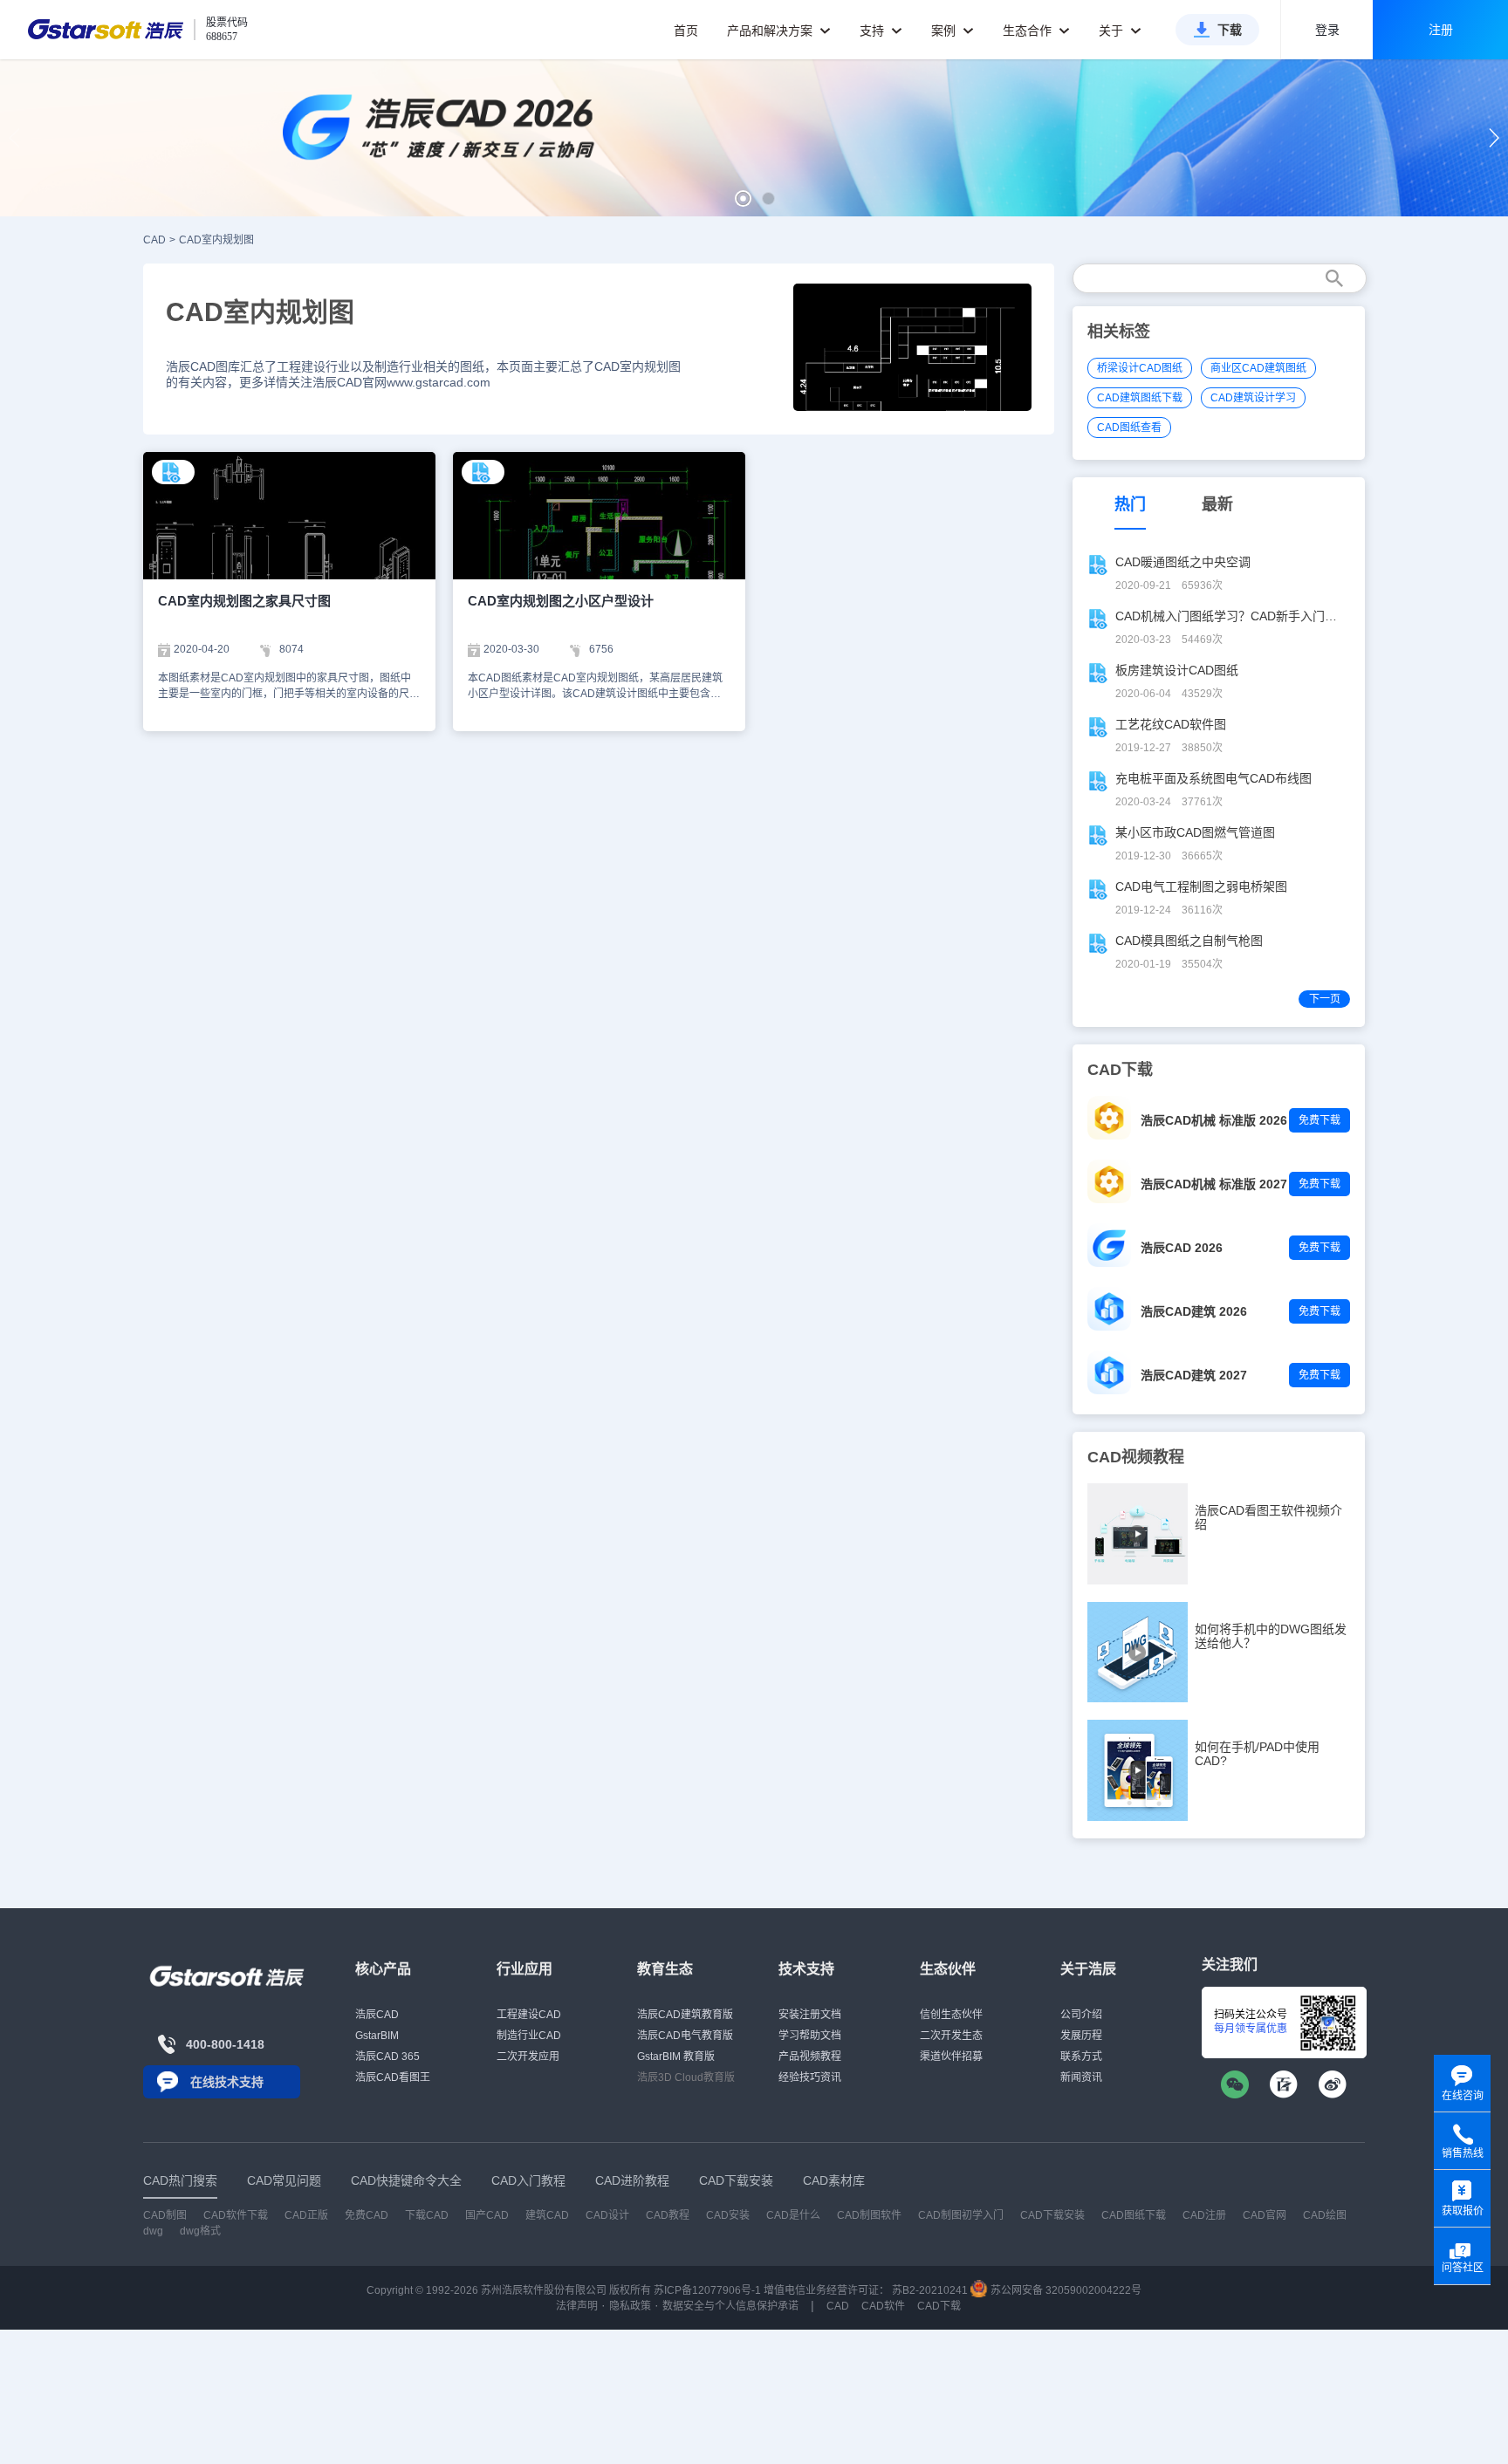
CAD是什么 (793, 2215)
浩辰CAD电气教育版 (685, 2036)
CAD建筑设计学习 (1253, 398)
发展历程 (1081, 2036)
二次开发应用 (528, 2057)
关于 (1113, 31)
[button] (743, 198)
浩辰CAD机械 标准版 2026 (1214, 1120)
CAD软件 (883, 2306)
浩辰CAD (377, 2015)
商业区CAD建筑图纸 (1258, 368)
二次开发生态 (951, 2036)
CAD (154, 240)
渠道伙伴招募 (951, 2057)
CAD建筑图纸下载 (1140, 398)
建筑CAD (547, 2215)
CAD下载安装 (1052, 2215)
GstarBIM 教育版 (676, 2057)
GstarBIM (377, 2036)
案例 (945, 31)
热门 (1130, 504)
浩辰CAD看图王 (393, 2077)
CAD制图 (165, 2215)
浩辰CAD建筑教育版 (685, 2015)
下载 (1230, 30)
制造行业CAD (529, 2036)
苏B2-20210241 (930, 2290)
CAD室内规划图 (216, 240)
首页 (686, 31)
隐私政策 (630, 2306)
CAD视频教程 (1136, 1457)
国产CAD (487, 2215)
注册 (1441, 30)
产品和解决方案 (771, 31)
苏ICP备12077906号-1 (707, 2290)
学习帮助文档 (810, 2036)
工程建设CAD (529, 2015)
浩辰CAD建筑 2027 (1194, 1375)
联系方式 (1081, 2057)
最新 (1217, 504)
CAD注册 (1204, 2215)
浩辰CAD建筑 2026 (1194, 1311)
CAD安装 (728, 2215)
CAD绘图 (1325, 2215)
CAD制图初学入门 (961, 2215)
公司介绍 (1081, 2015)
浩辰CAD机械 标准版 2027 (1214, 1184)
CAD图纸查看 (1129, 428)
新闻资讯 (1081, 2077)
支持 (874, 31)
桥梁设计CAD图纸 (1140, 368)
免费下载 (1319, 1120)
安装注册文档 (810, 2015)
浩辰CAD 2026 (1182, 1248)
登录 (1327, 30)
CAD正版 (306, 2215)
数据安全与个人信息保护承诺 (730, 2306)
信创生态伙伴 (951, 2015)
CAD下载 (939, 2306)
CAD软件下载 (236, 2215)
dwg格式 (200, 2231)
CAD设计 (607, 2215)
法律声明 (577, 2306)
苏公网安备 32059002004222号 (1065, 2290)
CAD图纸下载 (1134, 2215)
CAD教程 (668, 2215)
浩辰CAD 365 (387, 2057)
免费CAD (367, 2215)
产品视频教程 (810, 2057)
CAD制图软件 (869, 2215)
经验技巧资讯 (810, 2077)
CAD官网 (1265, 2215)
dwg (153, 2231)
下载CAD (427, 2215)
